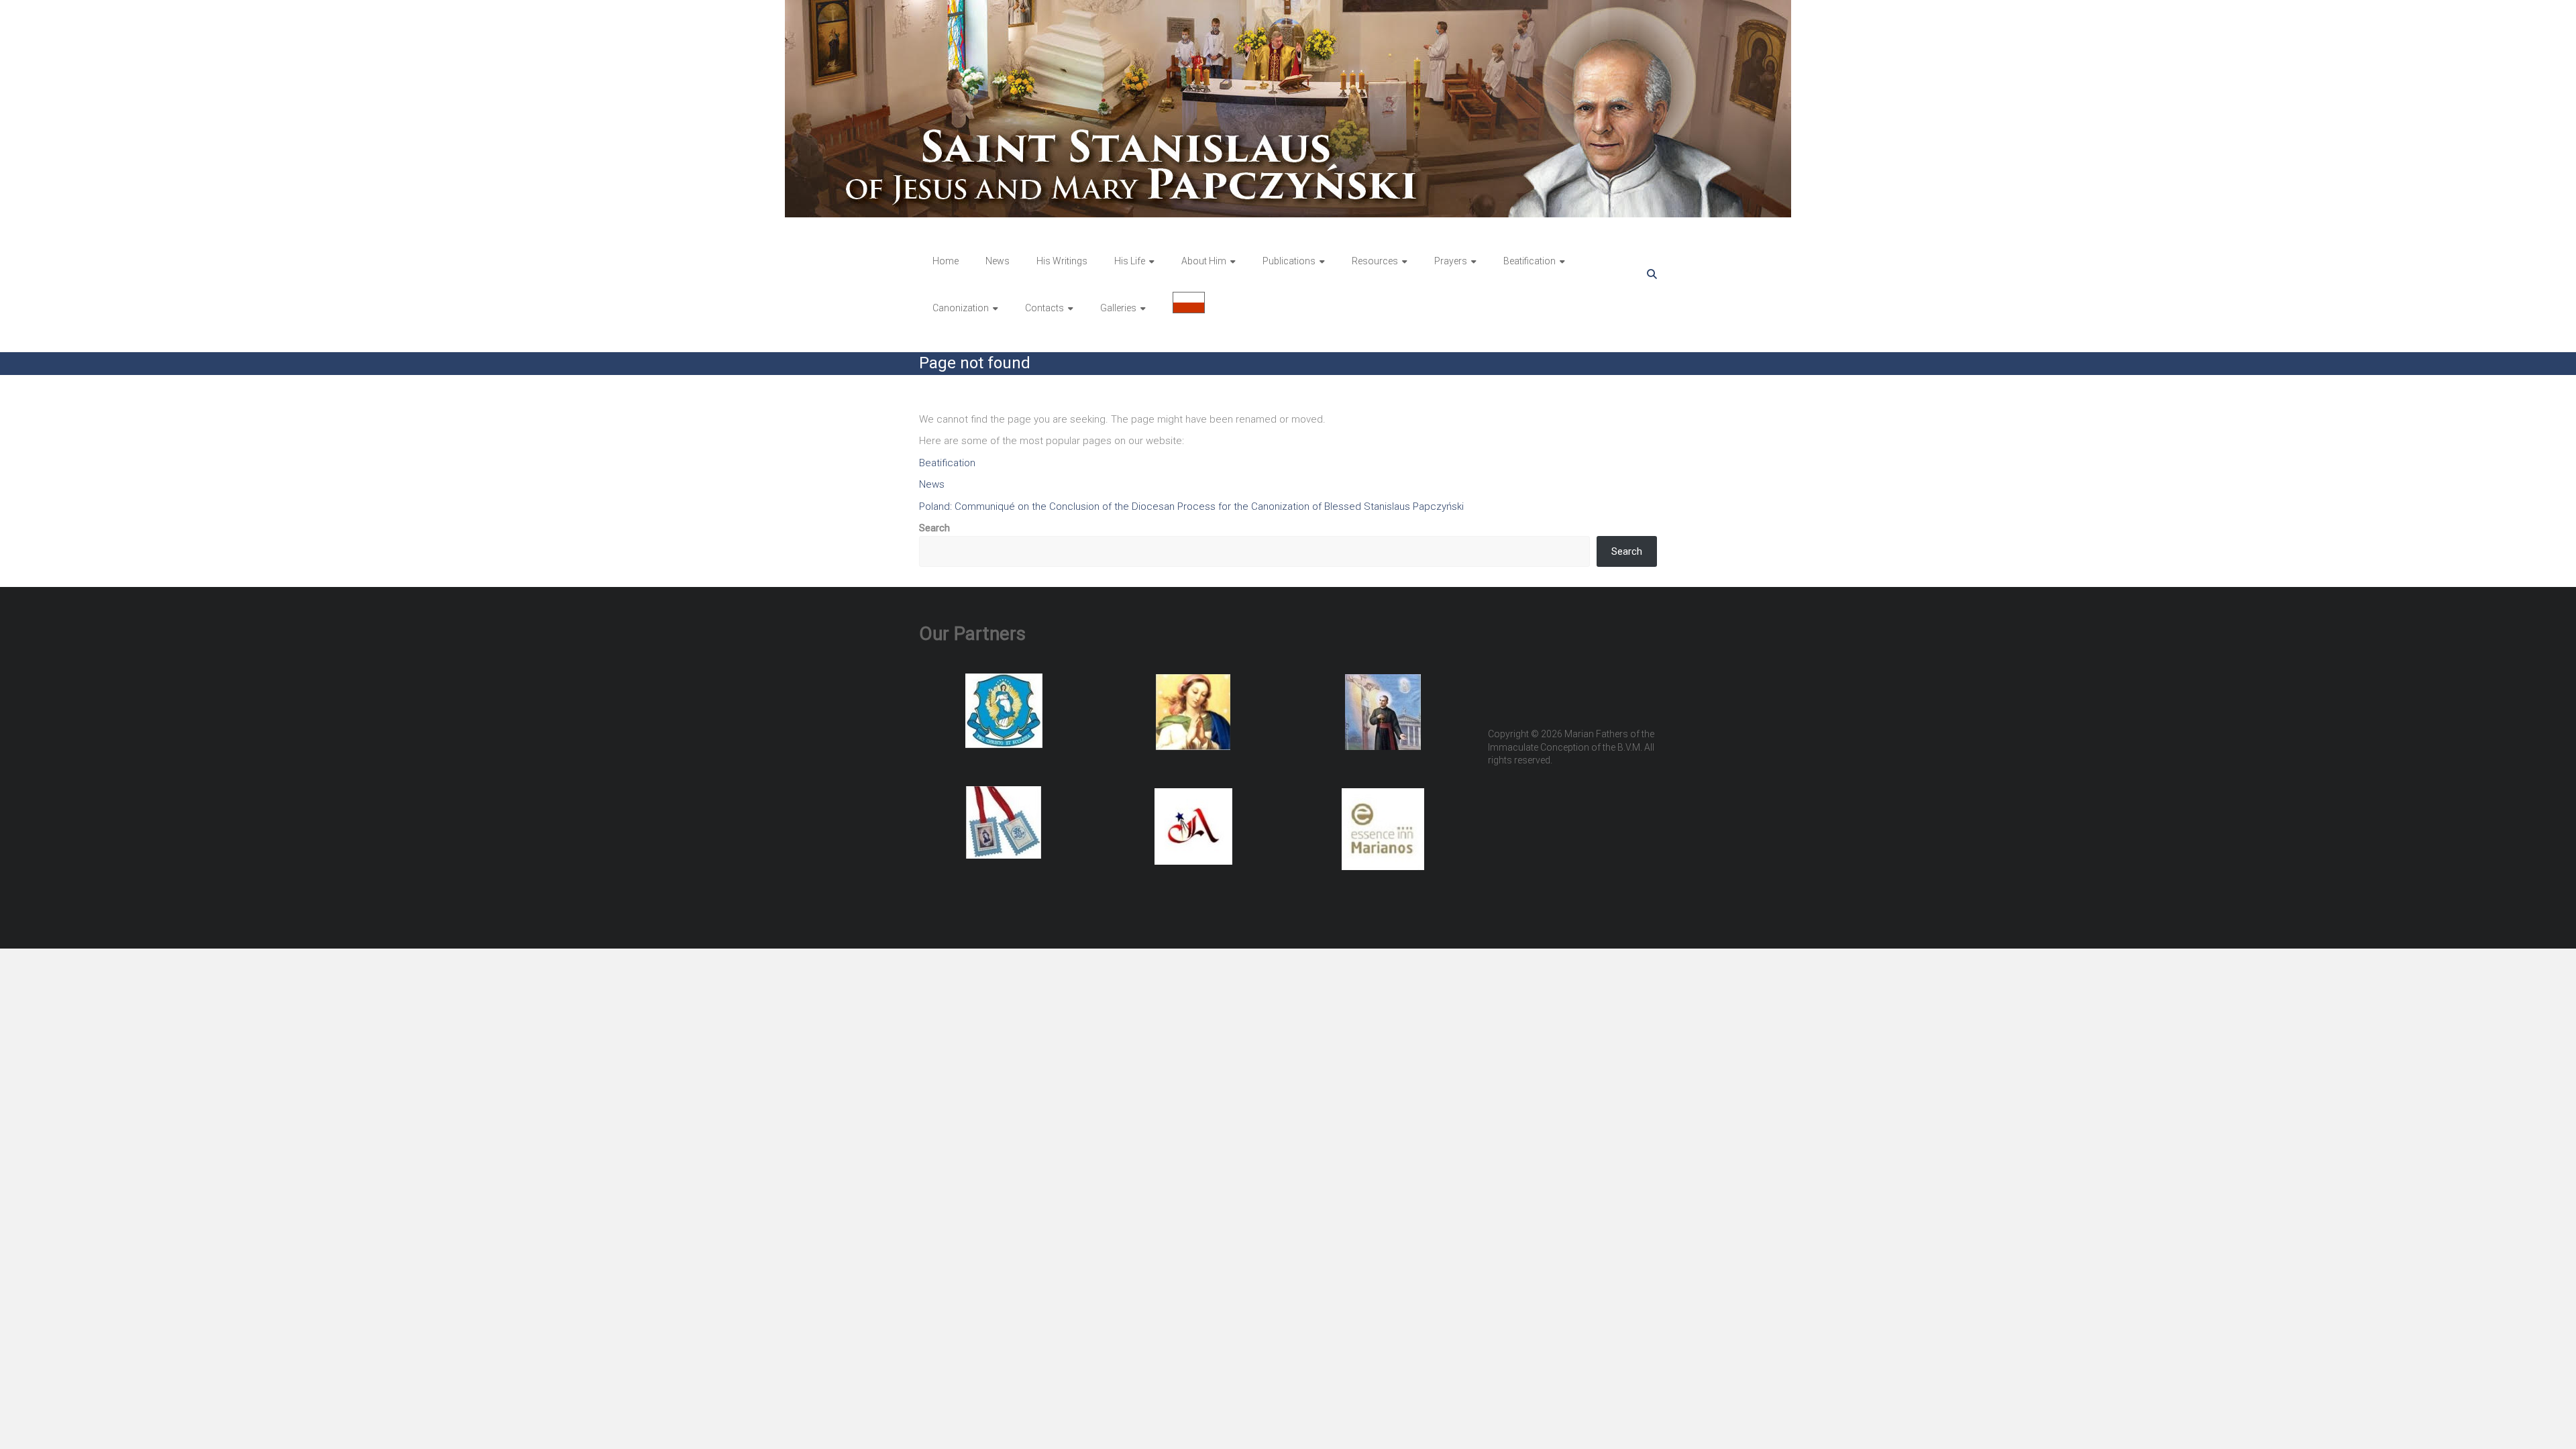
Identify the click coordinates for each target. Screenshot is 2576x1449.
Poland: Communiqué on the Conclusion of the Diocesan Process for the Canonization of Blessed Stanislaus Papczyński (1191, 506)
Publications (1289, 261)
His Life (1130, 261)
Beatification (1529, 261)
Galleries (1118, 308)
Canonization (961, 308)
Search (934, 528)
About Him (1204, 261)
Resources (1375, 261)
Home (946, 261)
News (998, 261)
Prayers (1451, 261)
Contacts (1044, 308)
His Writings (1062, 261)
